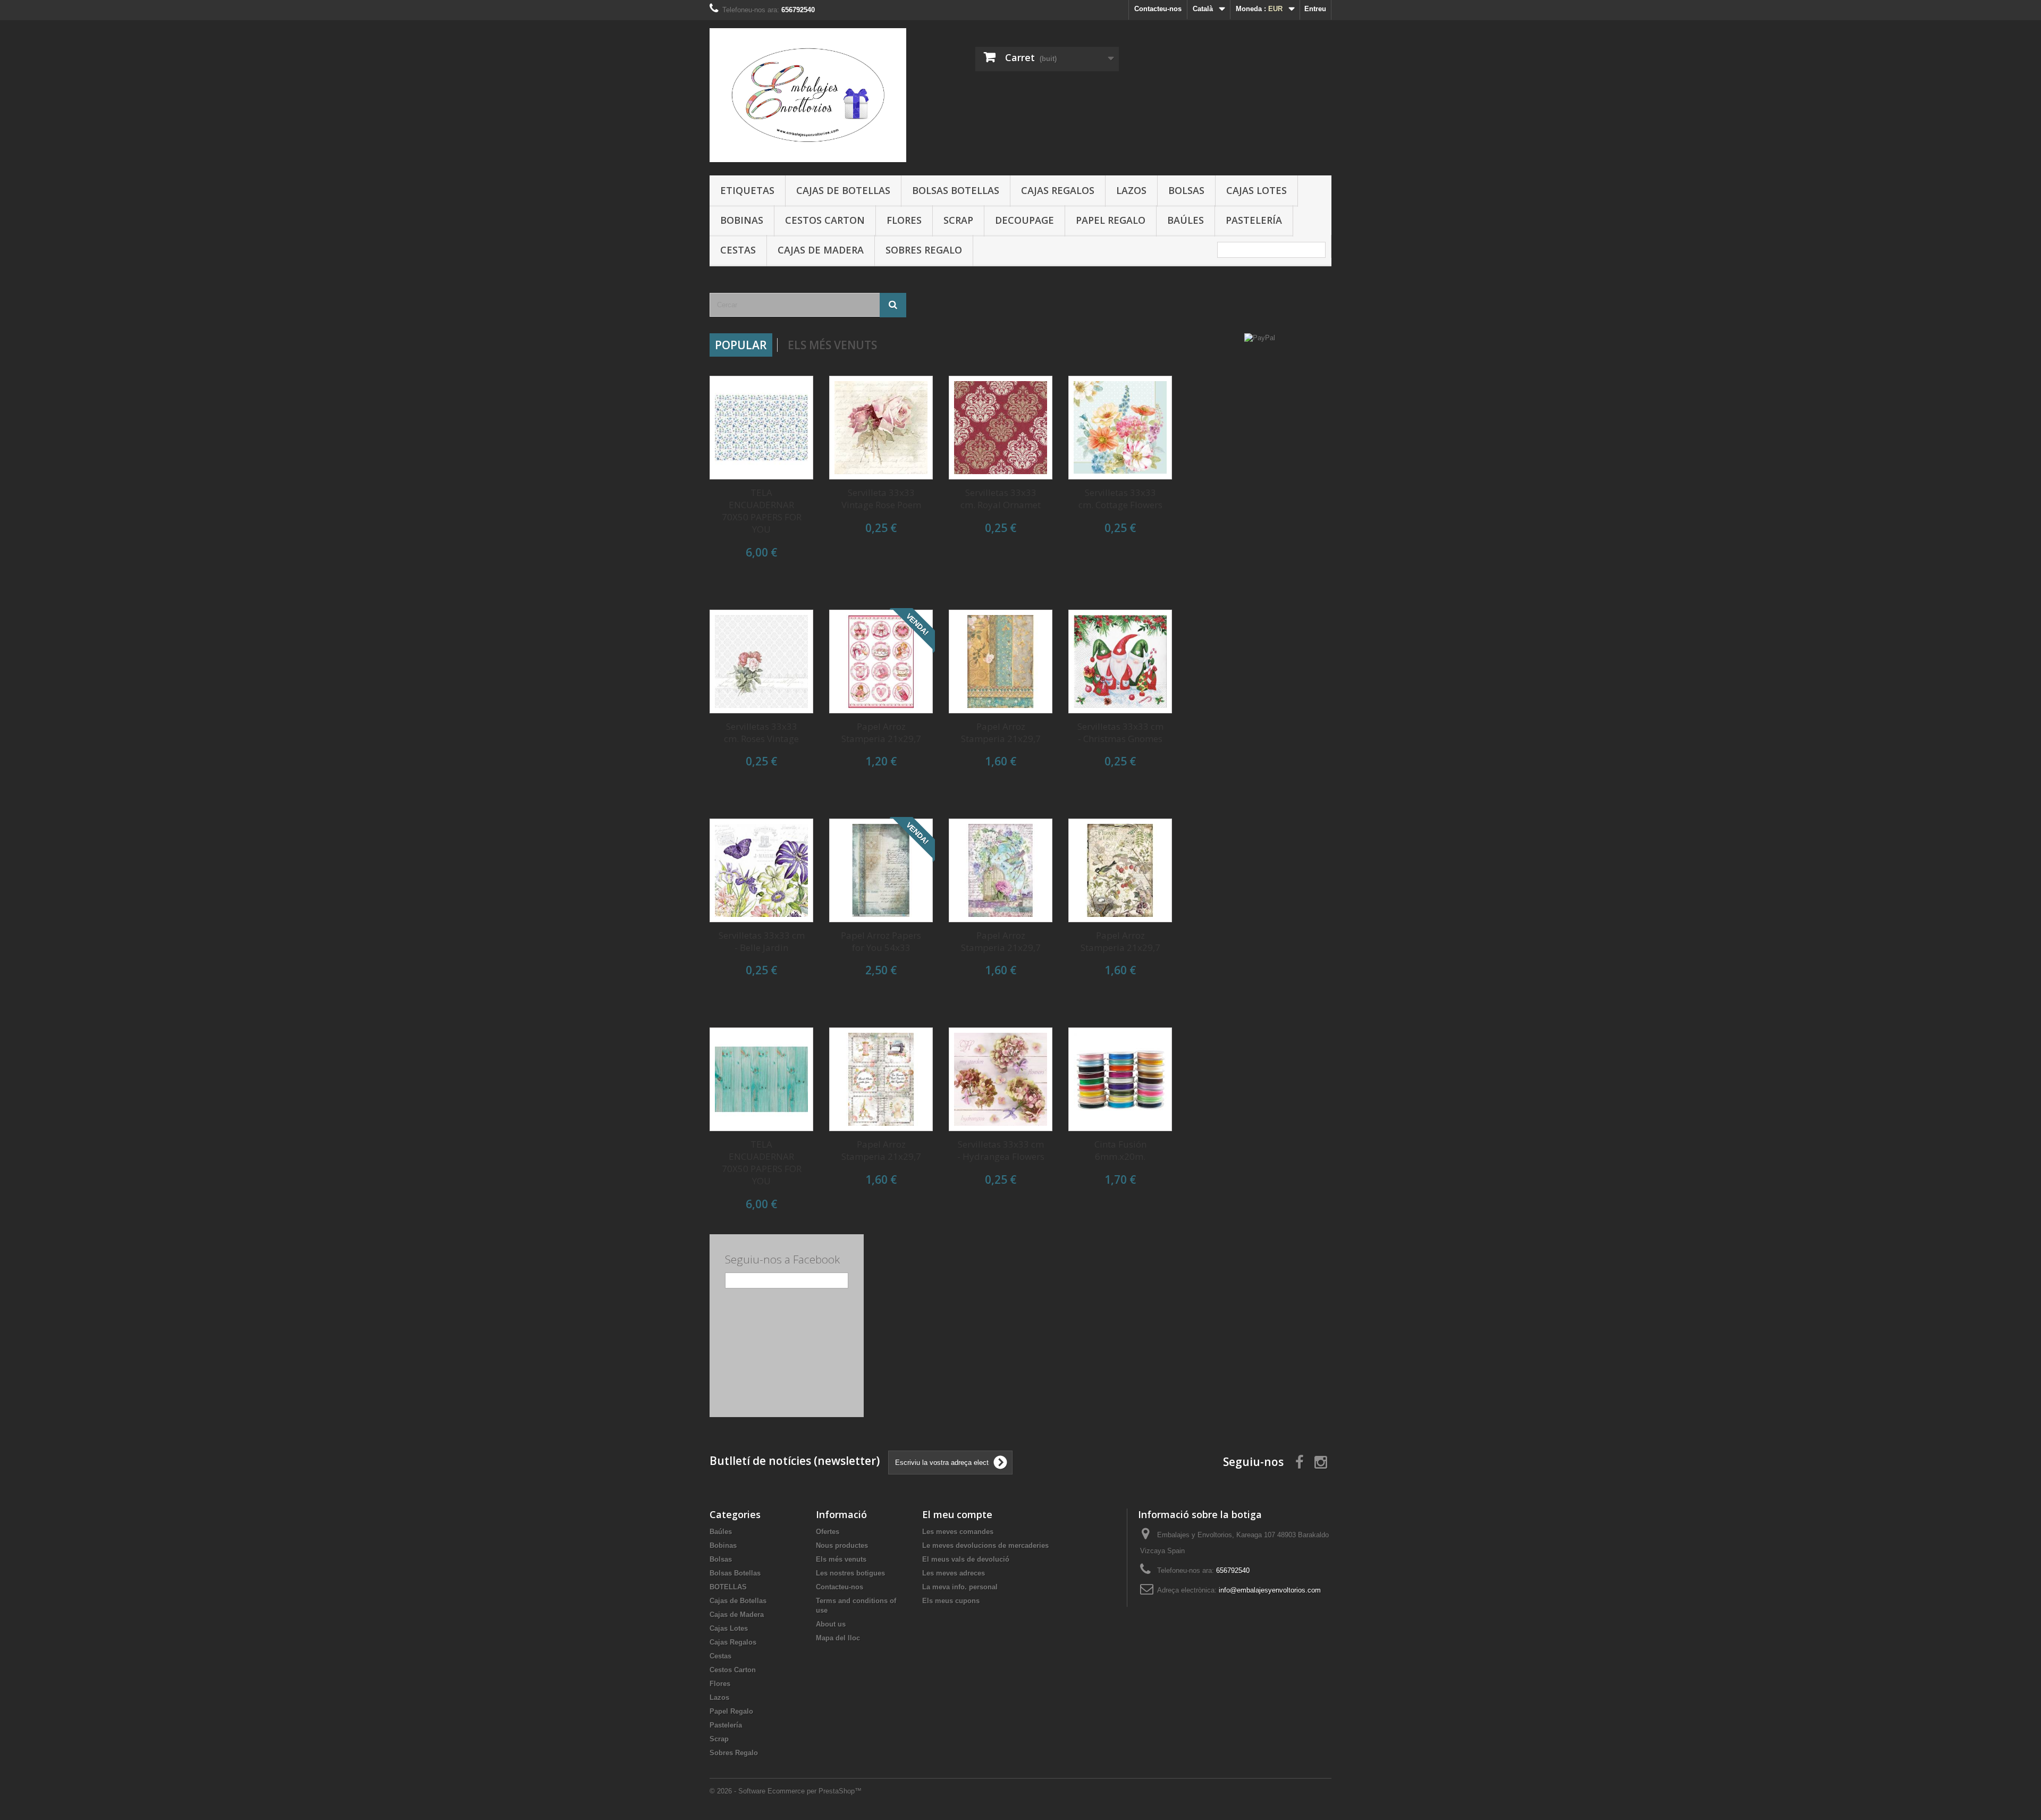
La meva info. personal (960, 1587)
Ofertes (828, 1532)
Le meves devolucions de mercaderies (985, 1545)
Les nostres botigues (850, 1573)
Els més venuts (832, 345)
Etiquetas (747, 190)
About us (831, 1624)
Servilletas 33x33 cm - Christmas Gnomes (1120, 732)
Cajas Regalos (1058, 190)
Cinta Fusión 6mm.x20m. (1120, 1150)
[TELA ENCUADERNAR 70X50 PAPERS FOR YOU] (761, 428)
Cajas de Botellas (843, 190)
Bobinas (742, 220)
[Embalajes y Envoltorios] (808, 95)
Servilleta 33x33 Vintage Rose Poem (881, 499)
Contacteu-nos (1158, 9)
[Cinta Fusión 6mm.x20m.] (1120, 1079)
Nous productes (842, 1545)
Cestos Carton (825, 220)
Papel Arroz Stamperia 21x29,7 (881, 732)
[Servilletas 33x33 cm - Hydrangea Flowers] (1001, 1079)
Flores (904, 220)
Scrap (958, 220)
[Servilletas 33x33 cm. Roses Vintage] (761, 662)
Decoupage (1024, 220)
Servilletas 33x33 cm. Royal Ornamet (1001, 499)
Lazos (1131, 190)
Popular (741, 345)
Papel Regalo (1111, 220)
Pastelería (1254, 220)
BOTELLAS (728, 1587)
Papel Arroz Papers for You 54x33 (881, 941)
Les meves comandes (958, 1532)
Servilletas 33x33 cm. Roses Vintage (761, 732)
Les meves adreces (954, 1573)
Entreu (1315, 9)
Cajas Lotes (1256, 190)
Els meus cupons (951, 1601)
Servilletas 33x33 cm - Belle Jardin (762, 941)
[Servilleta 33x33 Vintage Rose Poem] (881, 428)
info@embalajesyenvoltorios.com (1270, 1590)
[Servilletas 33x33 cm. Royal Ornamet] (1001, 428)
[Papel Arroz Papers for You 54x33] (881, 870)
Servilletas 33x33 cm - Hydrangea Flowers (1001, 1150)
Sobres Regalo (924, 250)
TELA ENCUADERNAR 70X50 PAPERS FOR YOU (762, 511)
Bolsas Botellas (956, 190)
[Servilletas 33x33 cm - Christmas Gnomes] (1120, 662)
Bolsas (1186, 190)
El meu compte (957, 1514)
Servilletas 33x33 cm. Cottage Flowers (1120, 499)
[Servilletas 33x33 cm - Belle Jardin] (761, 870)
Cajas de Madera (821, 250)
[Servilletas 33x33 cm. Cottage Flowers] (1120, 428)
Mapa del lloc (838, 1638)
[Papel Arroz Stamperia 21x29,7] (881, 662)
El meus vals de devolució (966, 1559)
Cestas (738, 250)
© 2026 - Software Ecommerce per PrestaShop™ (786, 1791)
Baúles (1186, 220)
